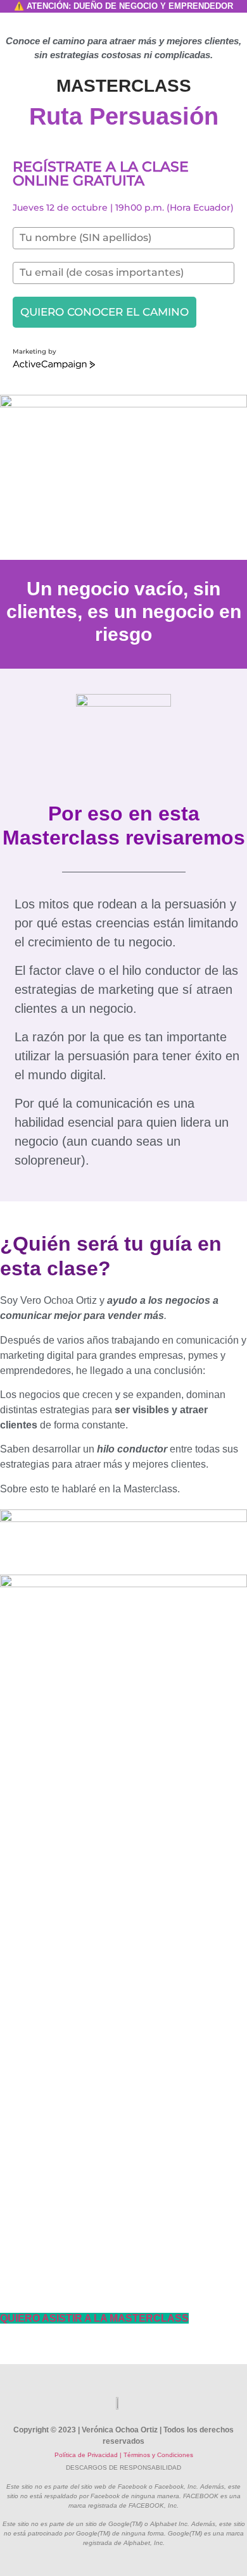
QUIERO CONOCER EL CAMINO (104, 312)
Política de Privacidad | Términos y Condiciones (124, 2455)
